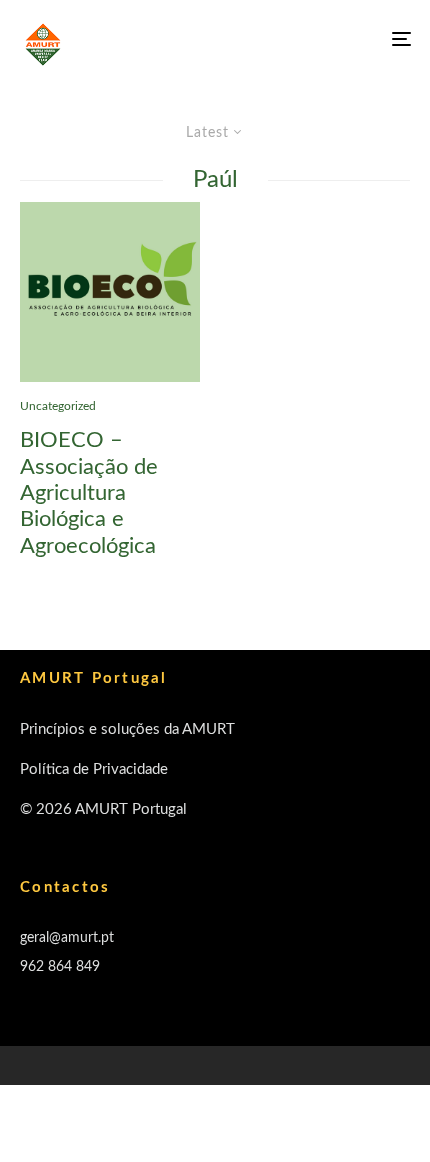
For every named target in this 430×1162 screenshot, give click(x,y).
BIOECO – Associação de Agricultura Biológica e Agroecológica (89, 493)
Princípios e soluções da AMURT (127, 729)
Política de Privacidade (94, 769)
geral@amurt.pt (67, 938)
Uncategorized (58, 406)
